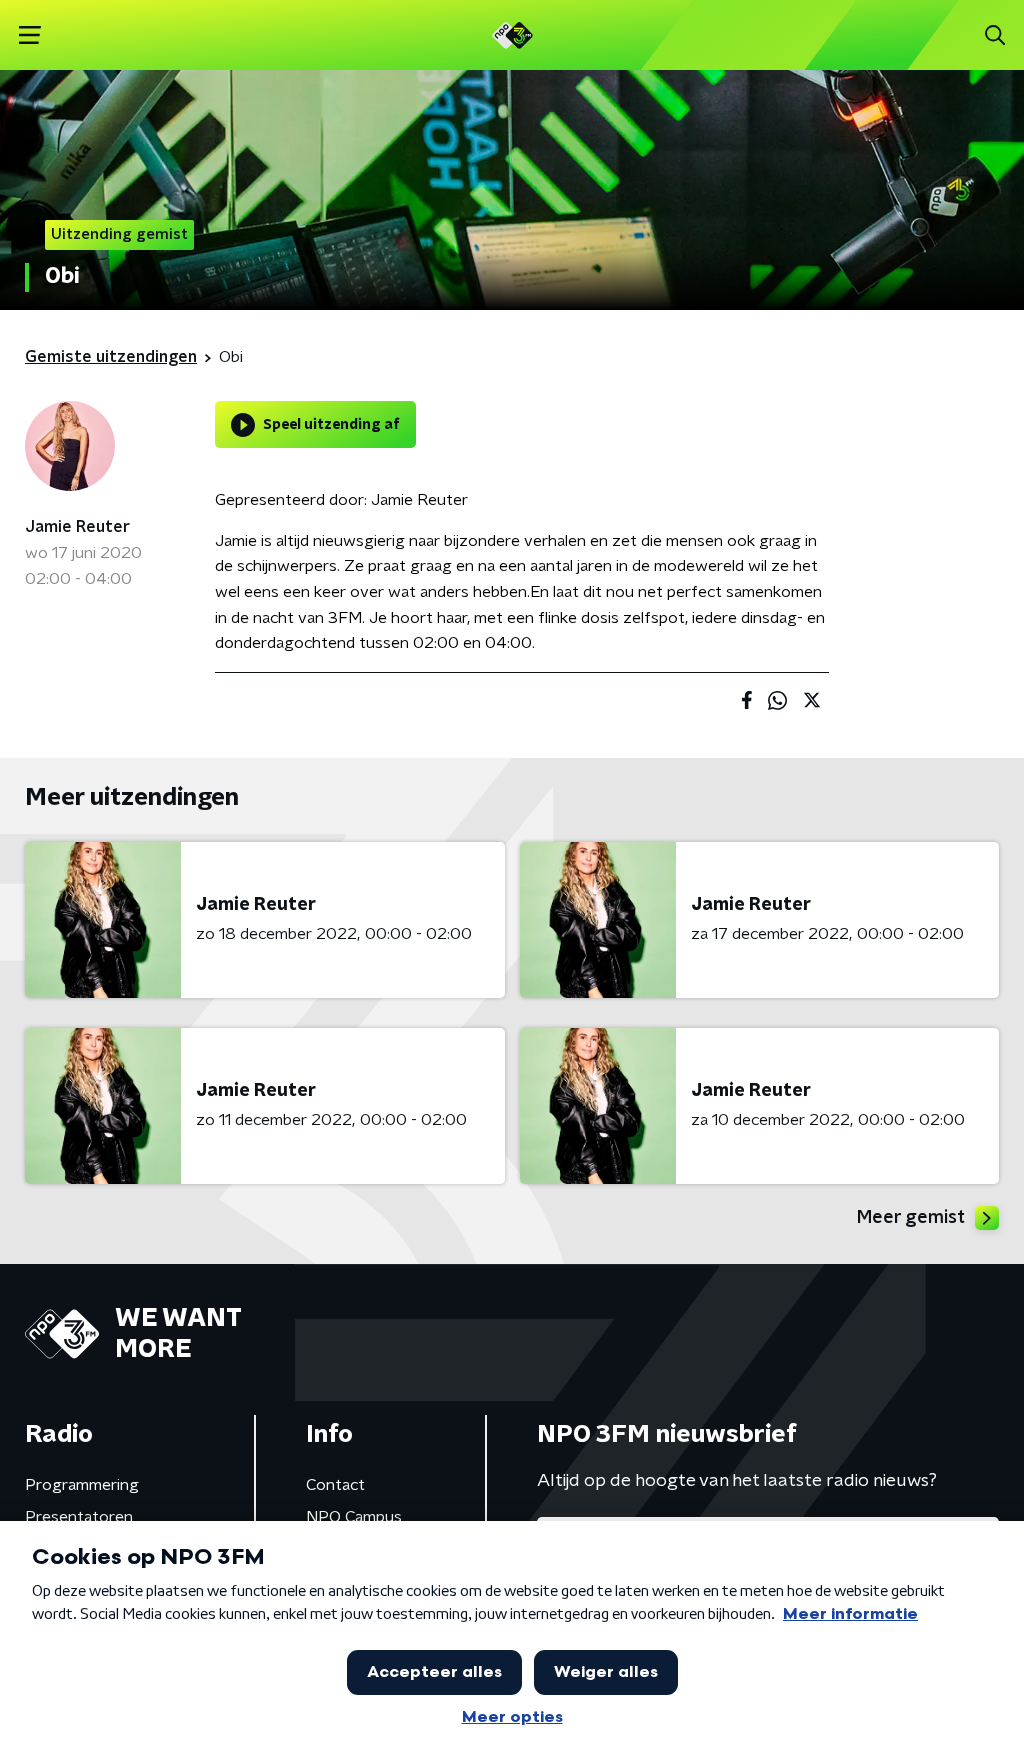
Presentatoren (79, 1517)
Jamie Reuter (77, 527)
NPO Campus (354, 1517)
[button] (29, 35)
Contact (335, 1485)
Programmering (82, 1485)
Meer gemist (911, 1218)
